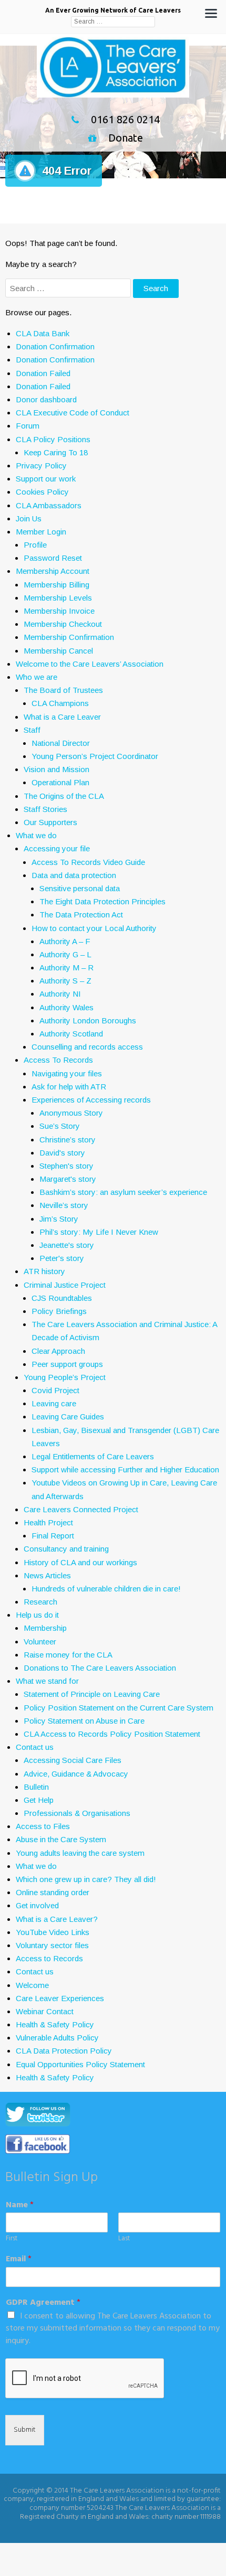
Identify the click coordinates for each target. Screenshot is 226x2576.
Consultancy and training (66, 1549)
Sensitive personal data (80, 888)
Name (20, 2205)
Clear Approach (58, 1351)
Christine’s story (68, 1140)
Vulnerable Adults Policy (57, 2038)
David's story (62, 1153)
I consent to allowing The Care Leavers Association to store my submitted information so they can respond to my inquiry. (113, 2329)
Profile (35, 545)
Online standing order (53, 1892)
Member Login (41, 532)
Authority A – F (65, 941)
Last (124, 2239)
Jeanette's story (67, 1245)
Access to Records (49, 1958)
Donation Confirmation (55, 346)
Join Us (29, 519)
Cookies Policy (42, 492)
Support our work (46, 479)
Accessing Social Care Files (73, 1760)
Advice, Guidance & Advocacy (76, 1774)
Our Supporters (50, 822)
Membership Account (53, 571)
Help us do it (37, 1615)
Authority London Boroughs (88, 1020)
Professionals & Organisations (77, 1813)
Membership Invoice (59, 611)
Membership (45, 1628)
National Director (61, 743)
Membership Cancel (58, 651)
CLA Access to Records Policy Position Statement (112, 1734)
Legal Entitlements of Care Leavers (93, 1456)
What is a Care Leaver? (57, 1919)
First (12, 2239)
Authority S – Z (65, 981)
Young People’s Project (65, 1377)
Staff (32, 730)
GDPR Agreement (43, 2303)
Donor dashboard (46, 399)
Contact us (35, 1747)
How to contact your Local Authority (94, 928)
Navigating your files (67, 1073)
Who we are (37, 677)
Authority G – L (65, 954)
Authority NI (60, 994)
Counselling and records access (87, 1047)
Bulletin (36, 1787)
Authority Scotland (71, 1034)
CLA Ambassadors (49, 505)
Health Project (48, 1522)
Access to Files (43, 1826)
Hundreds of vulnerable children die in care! (106, 1589)
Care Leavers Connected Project (81, 1509)
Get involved (37, 1905)
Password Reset (53, 558)
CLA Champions (60, 703)
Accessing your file (57, 848)
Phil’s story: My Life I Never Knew (99, 1232)
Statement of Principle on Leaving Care (92, 1694)
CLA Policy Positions (53, 439)
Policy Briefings (59, 1311)
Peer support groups (67, 1364)
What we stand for (47, 1681)
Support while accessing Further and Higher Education (125, 1469)
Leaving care (54, 1403)
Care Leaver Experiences (60, 1998)
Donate (126, 138)
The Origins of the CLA (64, 796)
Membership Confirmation (69, 637)
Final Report (53, 1536)
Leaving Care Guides (68, 1417)
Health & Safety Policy (55, 2024)
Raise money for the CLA (68, 1655)
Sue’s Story (60, 1126)
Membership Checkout (63, 624)
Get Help (39, 1800)
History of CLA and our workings (80, 1562)
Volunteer (40, 1642)
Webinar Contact (45, 2011)
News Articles (47, 1575)
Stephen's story (66, 1166)
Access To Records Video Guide (88, 862)
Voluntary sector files (52, 1945)
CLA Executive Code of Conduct (73, 413)
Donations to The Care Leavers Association (100, 1668)
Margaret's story (68, 1179)
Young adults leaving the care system (80, 1853)
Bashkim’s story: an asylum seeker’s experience (123, 1192)
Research (40, 1602)
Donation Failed (43, 373)
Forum (28, 426)
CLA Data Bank (43, 333)
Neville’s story (64, 1205)
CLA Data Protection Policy (64, 2051)
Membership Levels (58, 598)
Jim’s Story (59, 1219)
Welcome (32, 1985)
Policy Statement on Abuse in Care (84, 1721)
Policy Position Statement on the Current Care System (119, 1708)
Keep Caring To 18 (56, 452)
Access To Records (58, 1060)
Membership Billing (56, 585)
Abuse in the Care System (61, 1839)
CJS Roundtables (62, 1298)
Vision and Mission (56, 769)
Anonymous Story (71, 1113)
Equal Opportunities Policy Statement (80, 2064)
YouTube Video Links (53, 1932)
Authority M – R (66, 968)
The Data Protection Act (81, 915)
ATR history (44, 1271)
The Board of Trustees (63, 690)
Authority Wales (66, 1007)
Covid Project (55, 1390)
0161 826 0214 (125, 119)
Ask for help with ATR (69, 1087)
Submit (25, 2430)
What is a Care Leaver (62, 717)
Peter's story (62, 1258)
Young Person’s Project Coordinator (95, 756)
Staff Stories (45, 809)
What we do (36, 835)
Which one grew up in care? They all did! (86, 1879)
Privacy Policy (41, 466)
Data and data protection (74, 875)
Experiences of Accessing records (91, 1100)
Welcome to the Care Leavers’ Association (90, 664)
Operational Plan (60, 782)
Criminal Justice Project (65, 1285)
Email (19, 2259)
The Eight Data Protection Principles (102, 901)
